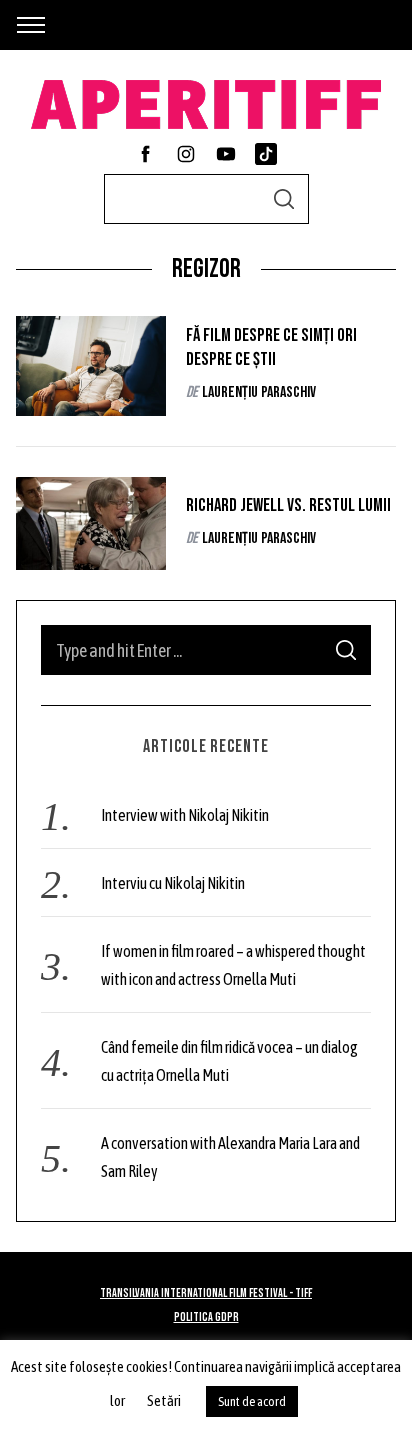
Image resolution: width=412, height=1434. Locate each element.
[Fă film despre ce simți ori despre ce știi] (91, 366)
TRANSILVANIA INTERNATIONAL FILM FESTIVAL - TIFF (206, 1293)
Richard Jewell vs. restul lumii (288, 505)
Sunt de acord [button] (252, 1401)
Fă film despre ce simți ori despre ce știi (271, 347)
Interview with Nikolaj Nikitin (185, 815)
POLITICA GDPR (206, 1317)
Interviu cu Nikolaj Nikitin (173, 883)
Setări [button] (164, 1400)
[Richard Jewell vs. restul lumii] (91, 524)
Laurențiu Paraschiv (259, 392)
